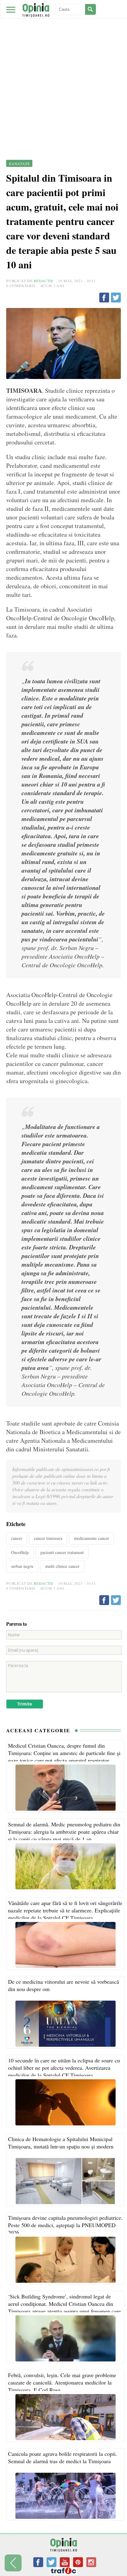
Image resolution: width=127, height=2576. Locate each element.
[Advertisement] (63, 66)
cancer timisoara (48, 1538)
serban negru (22, 1566)
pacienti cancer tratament (62, 1552)
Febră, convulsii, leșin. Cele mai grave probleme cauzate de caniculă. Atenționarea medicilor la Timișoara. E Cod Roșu (62, 2382)
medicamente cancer (92, 1538)
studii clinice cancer (62, 1566)
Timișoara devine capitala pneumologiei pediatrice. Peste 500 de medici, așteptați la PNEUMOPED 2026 (65, 2225)
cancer (17, 1538)
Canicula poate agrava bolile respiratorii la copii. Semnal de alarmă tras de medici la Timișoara (63, 2457)
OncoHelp (20, 1552)
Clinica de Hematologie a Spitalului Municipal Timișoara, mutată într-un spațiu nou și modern (61, 2143)
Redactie (44, 281)
